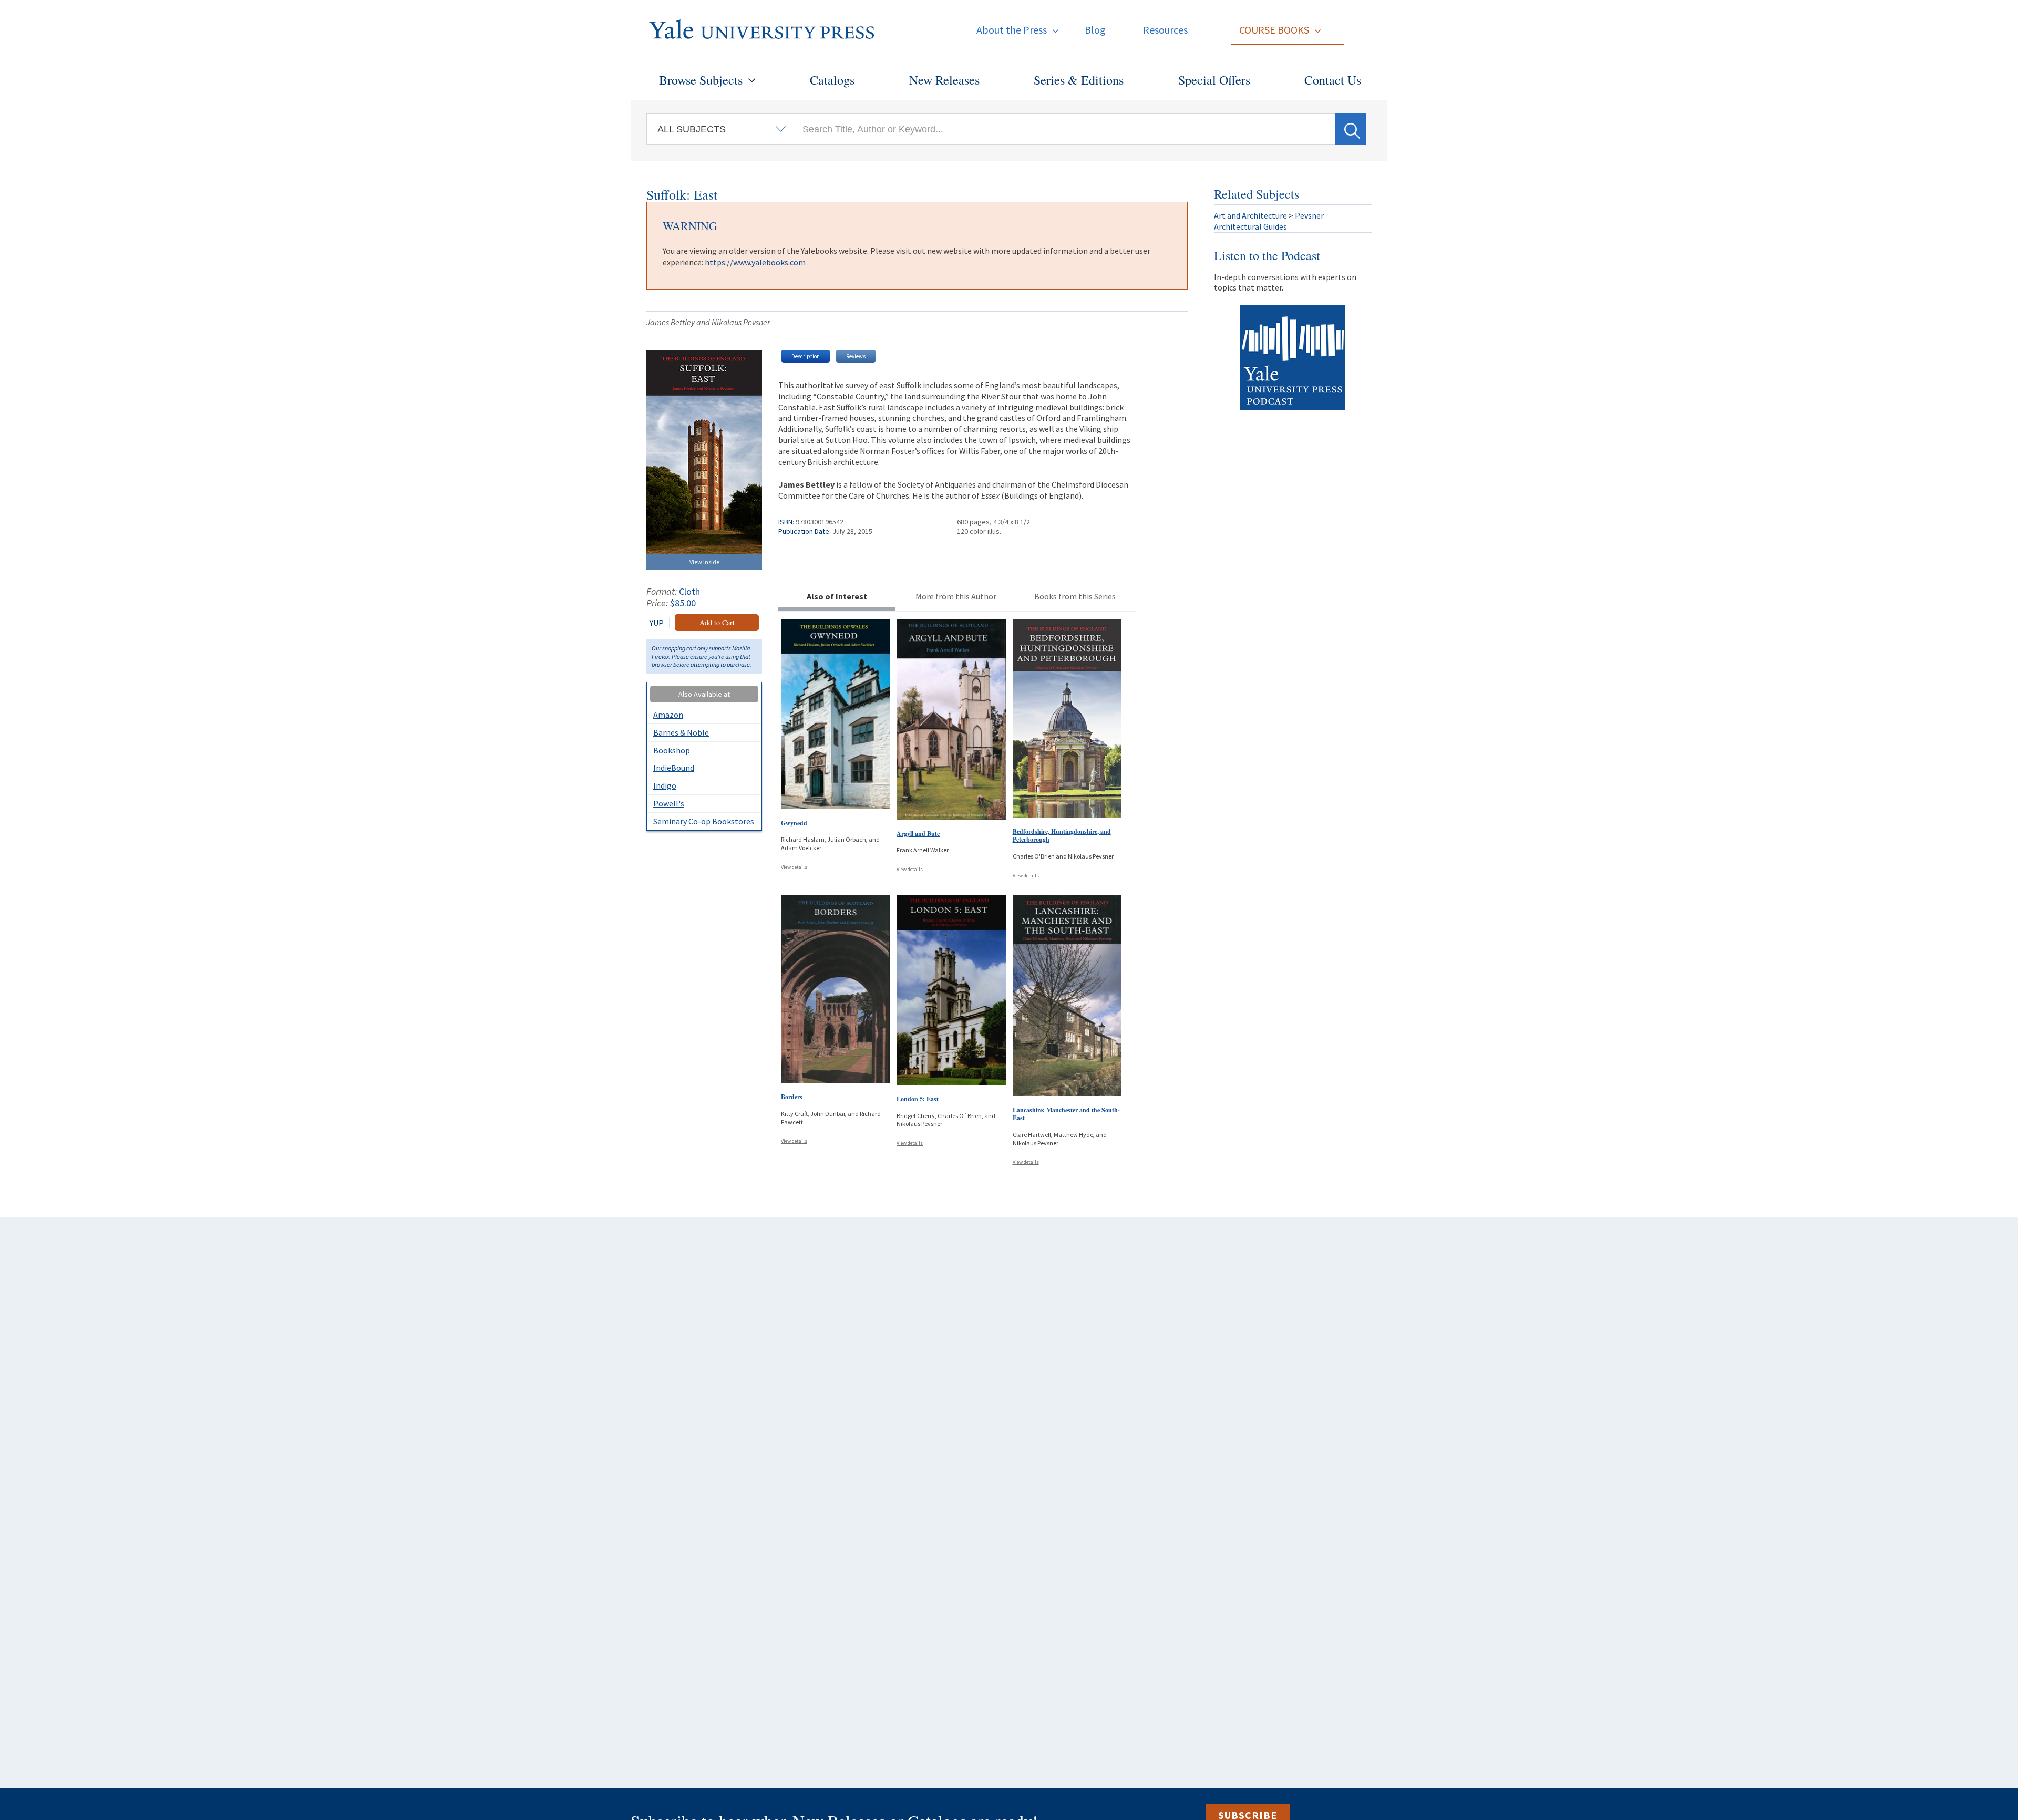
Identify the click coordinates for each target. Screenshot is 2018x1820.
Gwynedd (794, 823)
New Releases (944, 80)
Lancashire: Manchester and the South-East (1066, 1114)
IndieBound (674, 768)
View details (794, 867)
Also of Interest (837, 596)
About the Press (1012, 30)
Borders (792, 1097)
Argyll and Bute (918, 834)
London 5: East (918, 1099)
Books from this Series (1075, 596)
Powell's (669, 803)
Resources (1165, 30)
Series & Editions (1079, 80)
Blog (1095, 30)
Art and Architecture (1250, 215)
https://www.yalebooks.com (755, 262)
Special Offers (1214, 80)
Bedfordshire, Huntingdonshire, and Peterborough (1062, 836)
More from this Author (956, 596)
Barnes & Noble (681, 732)
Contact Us (1333, 80)
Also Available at (704, 694)
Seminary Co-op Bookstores (704, 821)
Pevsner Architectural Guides (1269, 221)
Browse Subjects (701, 80)
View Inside (704, 562)
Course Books (1274, 30)
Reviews (856, 356)
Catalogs (832, 80)
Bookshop (672, 750)
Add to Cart (717, 622)
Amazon (668, 715)
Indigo (665, 785)
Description (806, 356)
